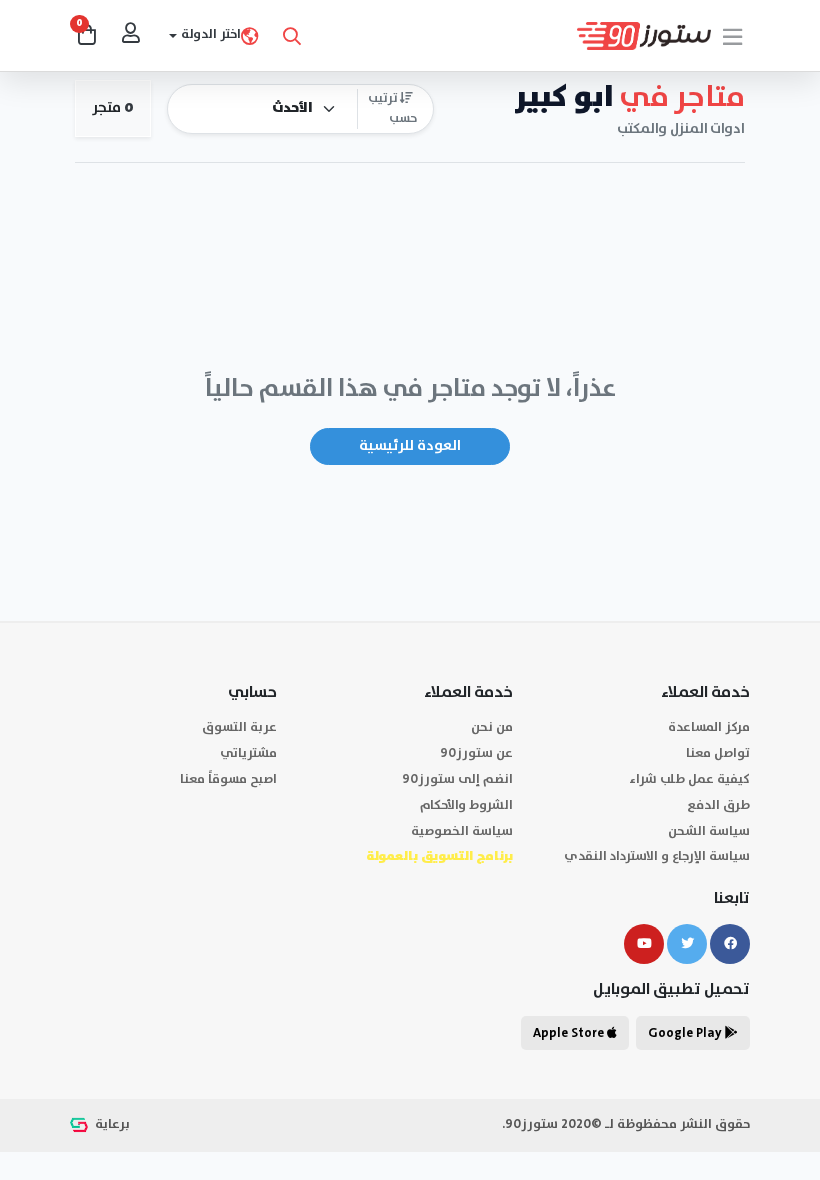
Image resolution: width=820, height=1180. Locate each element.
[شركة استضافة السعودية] (81, 1124)
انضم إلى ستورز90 (457, 779)
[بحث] (292, 36)
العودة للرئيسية (410, 446)
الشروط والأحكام (466, 805)
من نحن (492, 727)
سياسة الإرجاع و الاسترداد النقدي (657, 856)
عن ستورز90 (476, 753)
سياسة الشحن (709, 831)
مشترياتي (248, 753)
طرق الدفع (718, 805)
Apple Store (570, 1033)
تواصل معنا (718, 753)
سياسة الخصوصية (462, 831)
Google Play (686, 1033)
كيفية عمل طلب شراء (689, 779)
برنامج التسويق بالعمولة (439, 856)
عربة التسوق (239, 727)
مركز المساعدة (709, 727)
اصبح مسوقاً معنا (228, 779)
